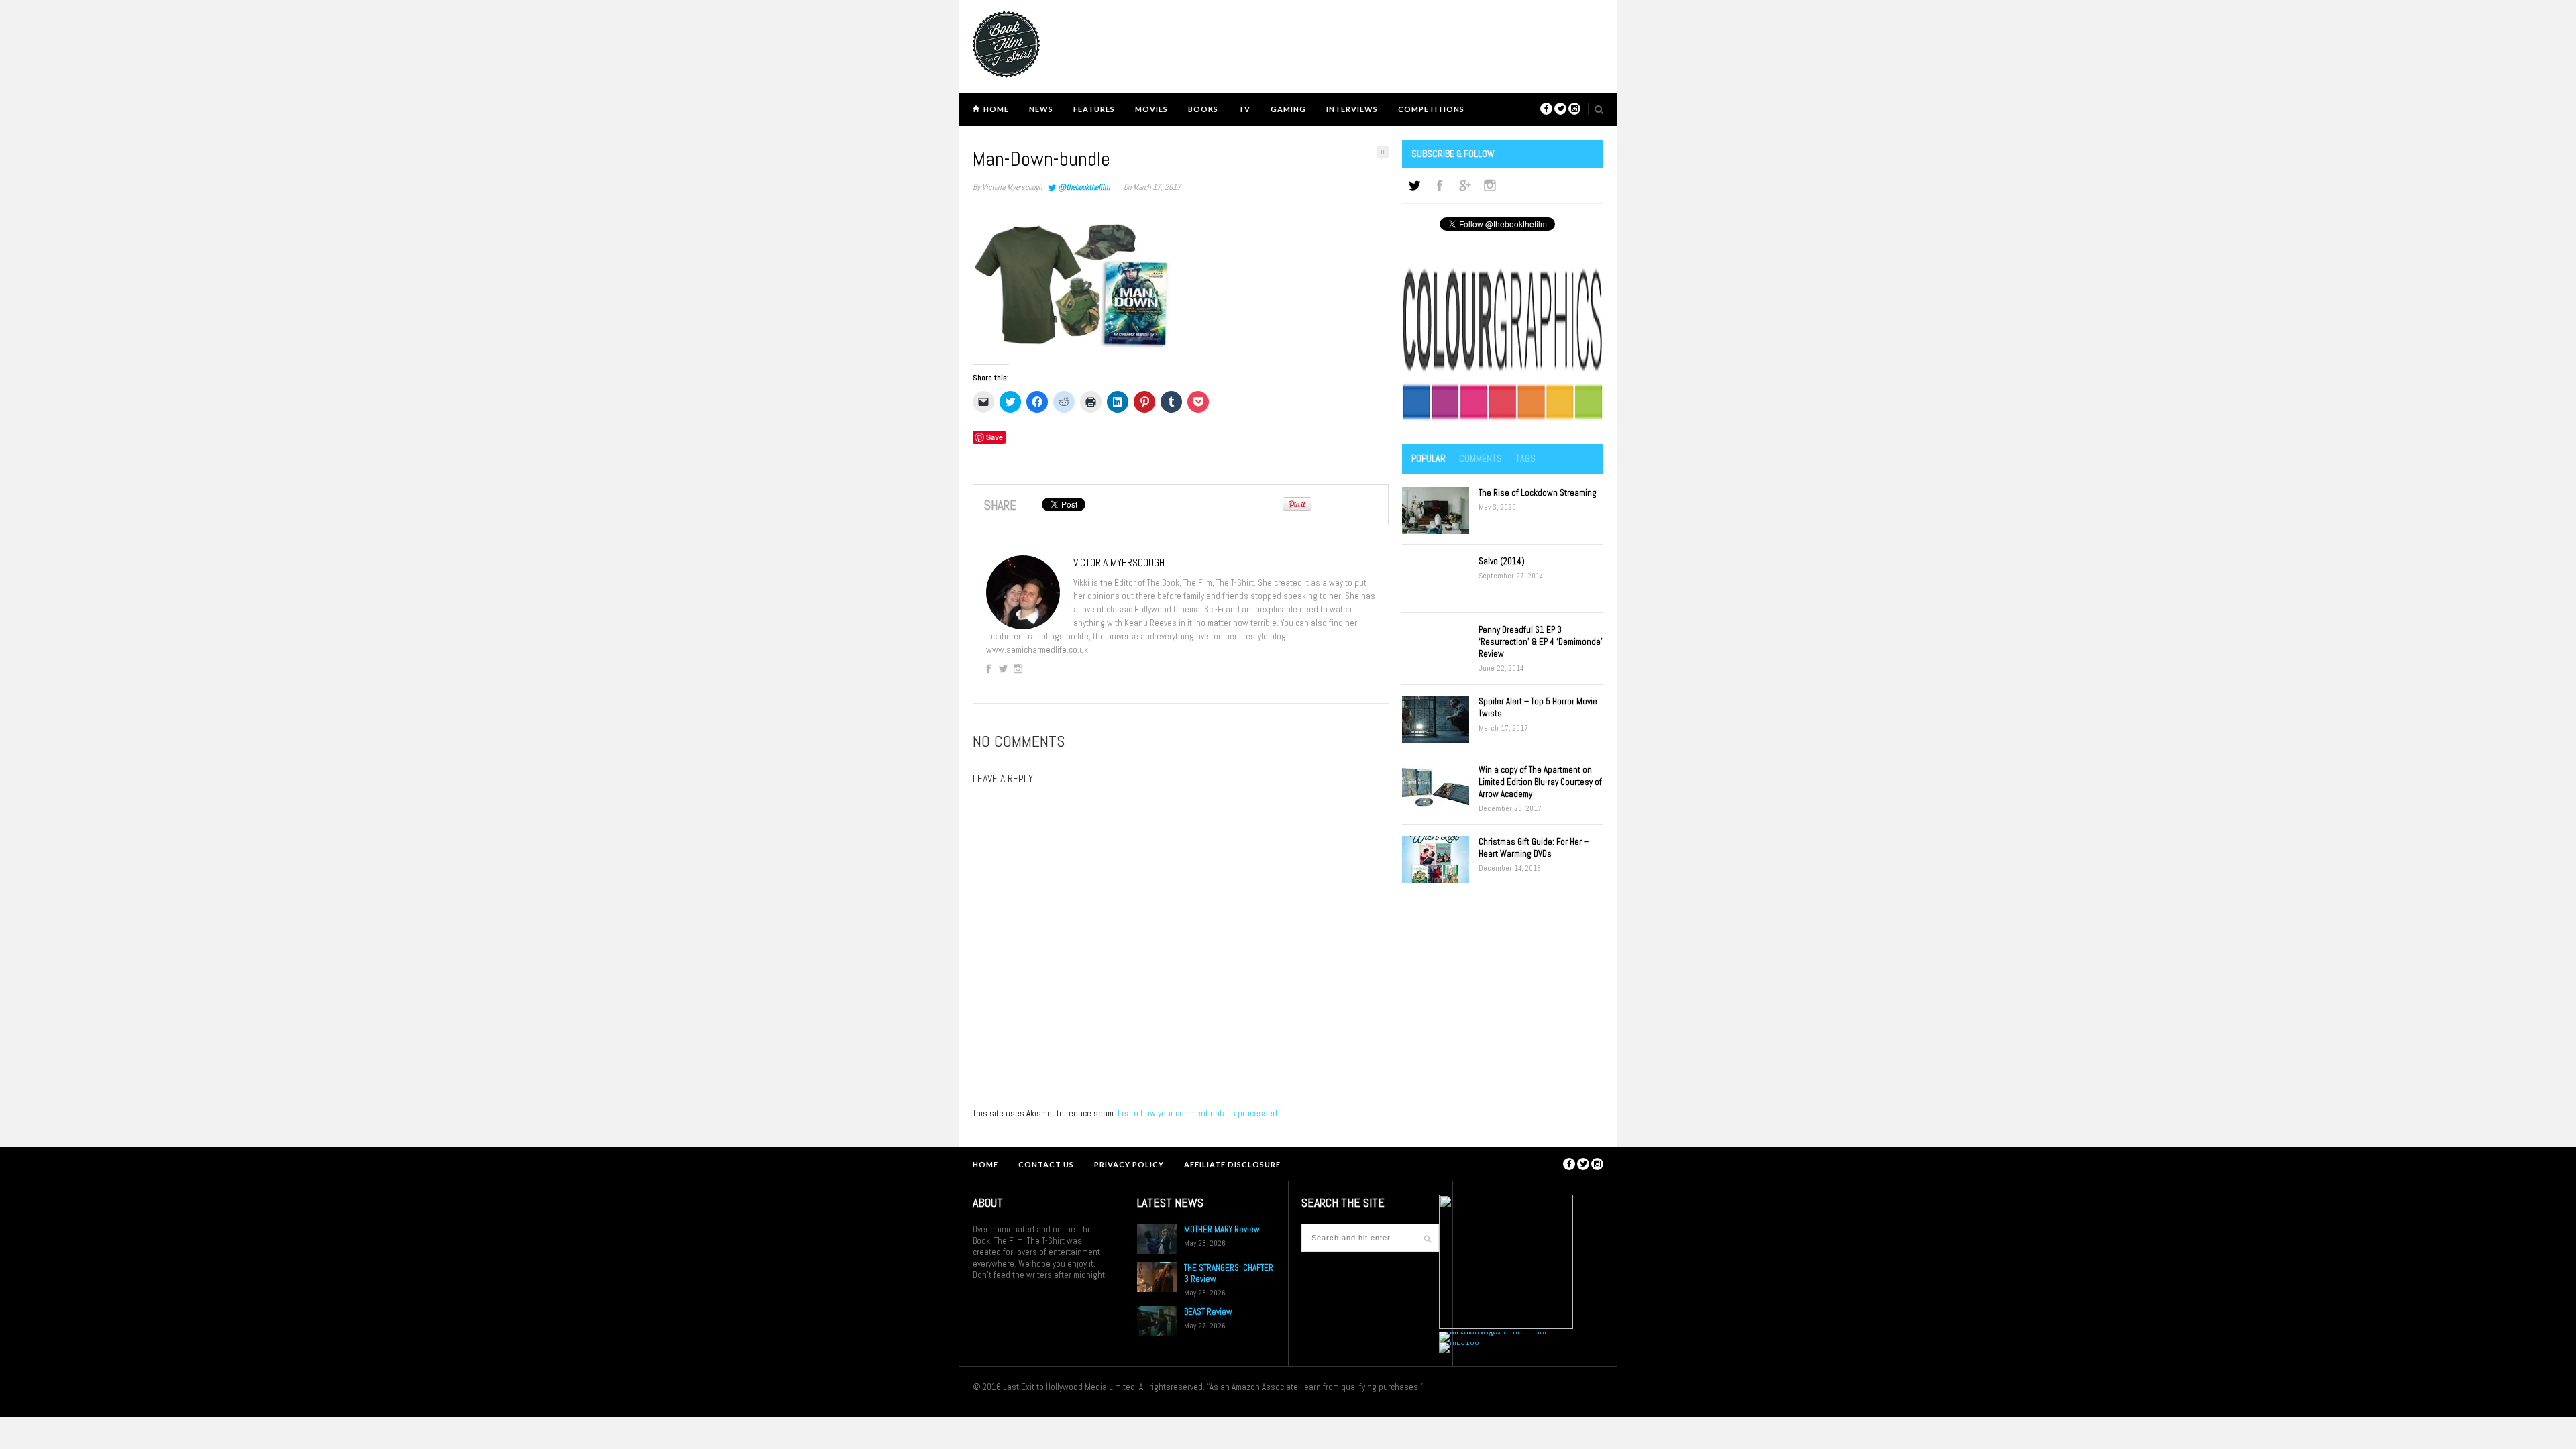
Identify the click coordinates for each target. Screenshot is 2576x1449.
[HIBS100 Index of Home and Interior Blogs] (1494, 1331)
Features (1094, 109)
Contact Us (1046, 1164)
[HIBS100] (1459, 1342)
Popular (1429, 458)
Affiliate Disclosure (1232, 1164)
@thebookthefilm (1084, 187)
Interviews (1352, 109)
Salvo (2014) (1502, 561)
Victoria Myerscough (1012, 187)
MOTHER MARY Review (1222, 1229)
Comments (1481, 458)
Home (996, 109)
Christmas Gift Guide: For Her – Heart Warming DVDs (1534, 848)
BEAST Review (1208, 1312)
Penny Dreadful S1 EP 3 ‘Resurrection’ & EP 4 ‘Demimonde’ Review (1541, 642)
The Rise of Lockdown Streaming (1538, 493)
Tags (1525, 458)
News (1041, 109)
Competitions (1431, 109)
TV (1244, 109)
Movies (1151, 109)
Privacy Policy (1129, 1164)
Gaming (1288, 109)
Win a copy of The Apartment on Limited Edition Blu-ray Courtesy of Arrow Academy (1540, 782)
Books (1203, 109)
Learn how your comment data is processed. (1198, 1113)
